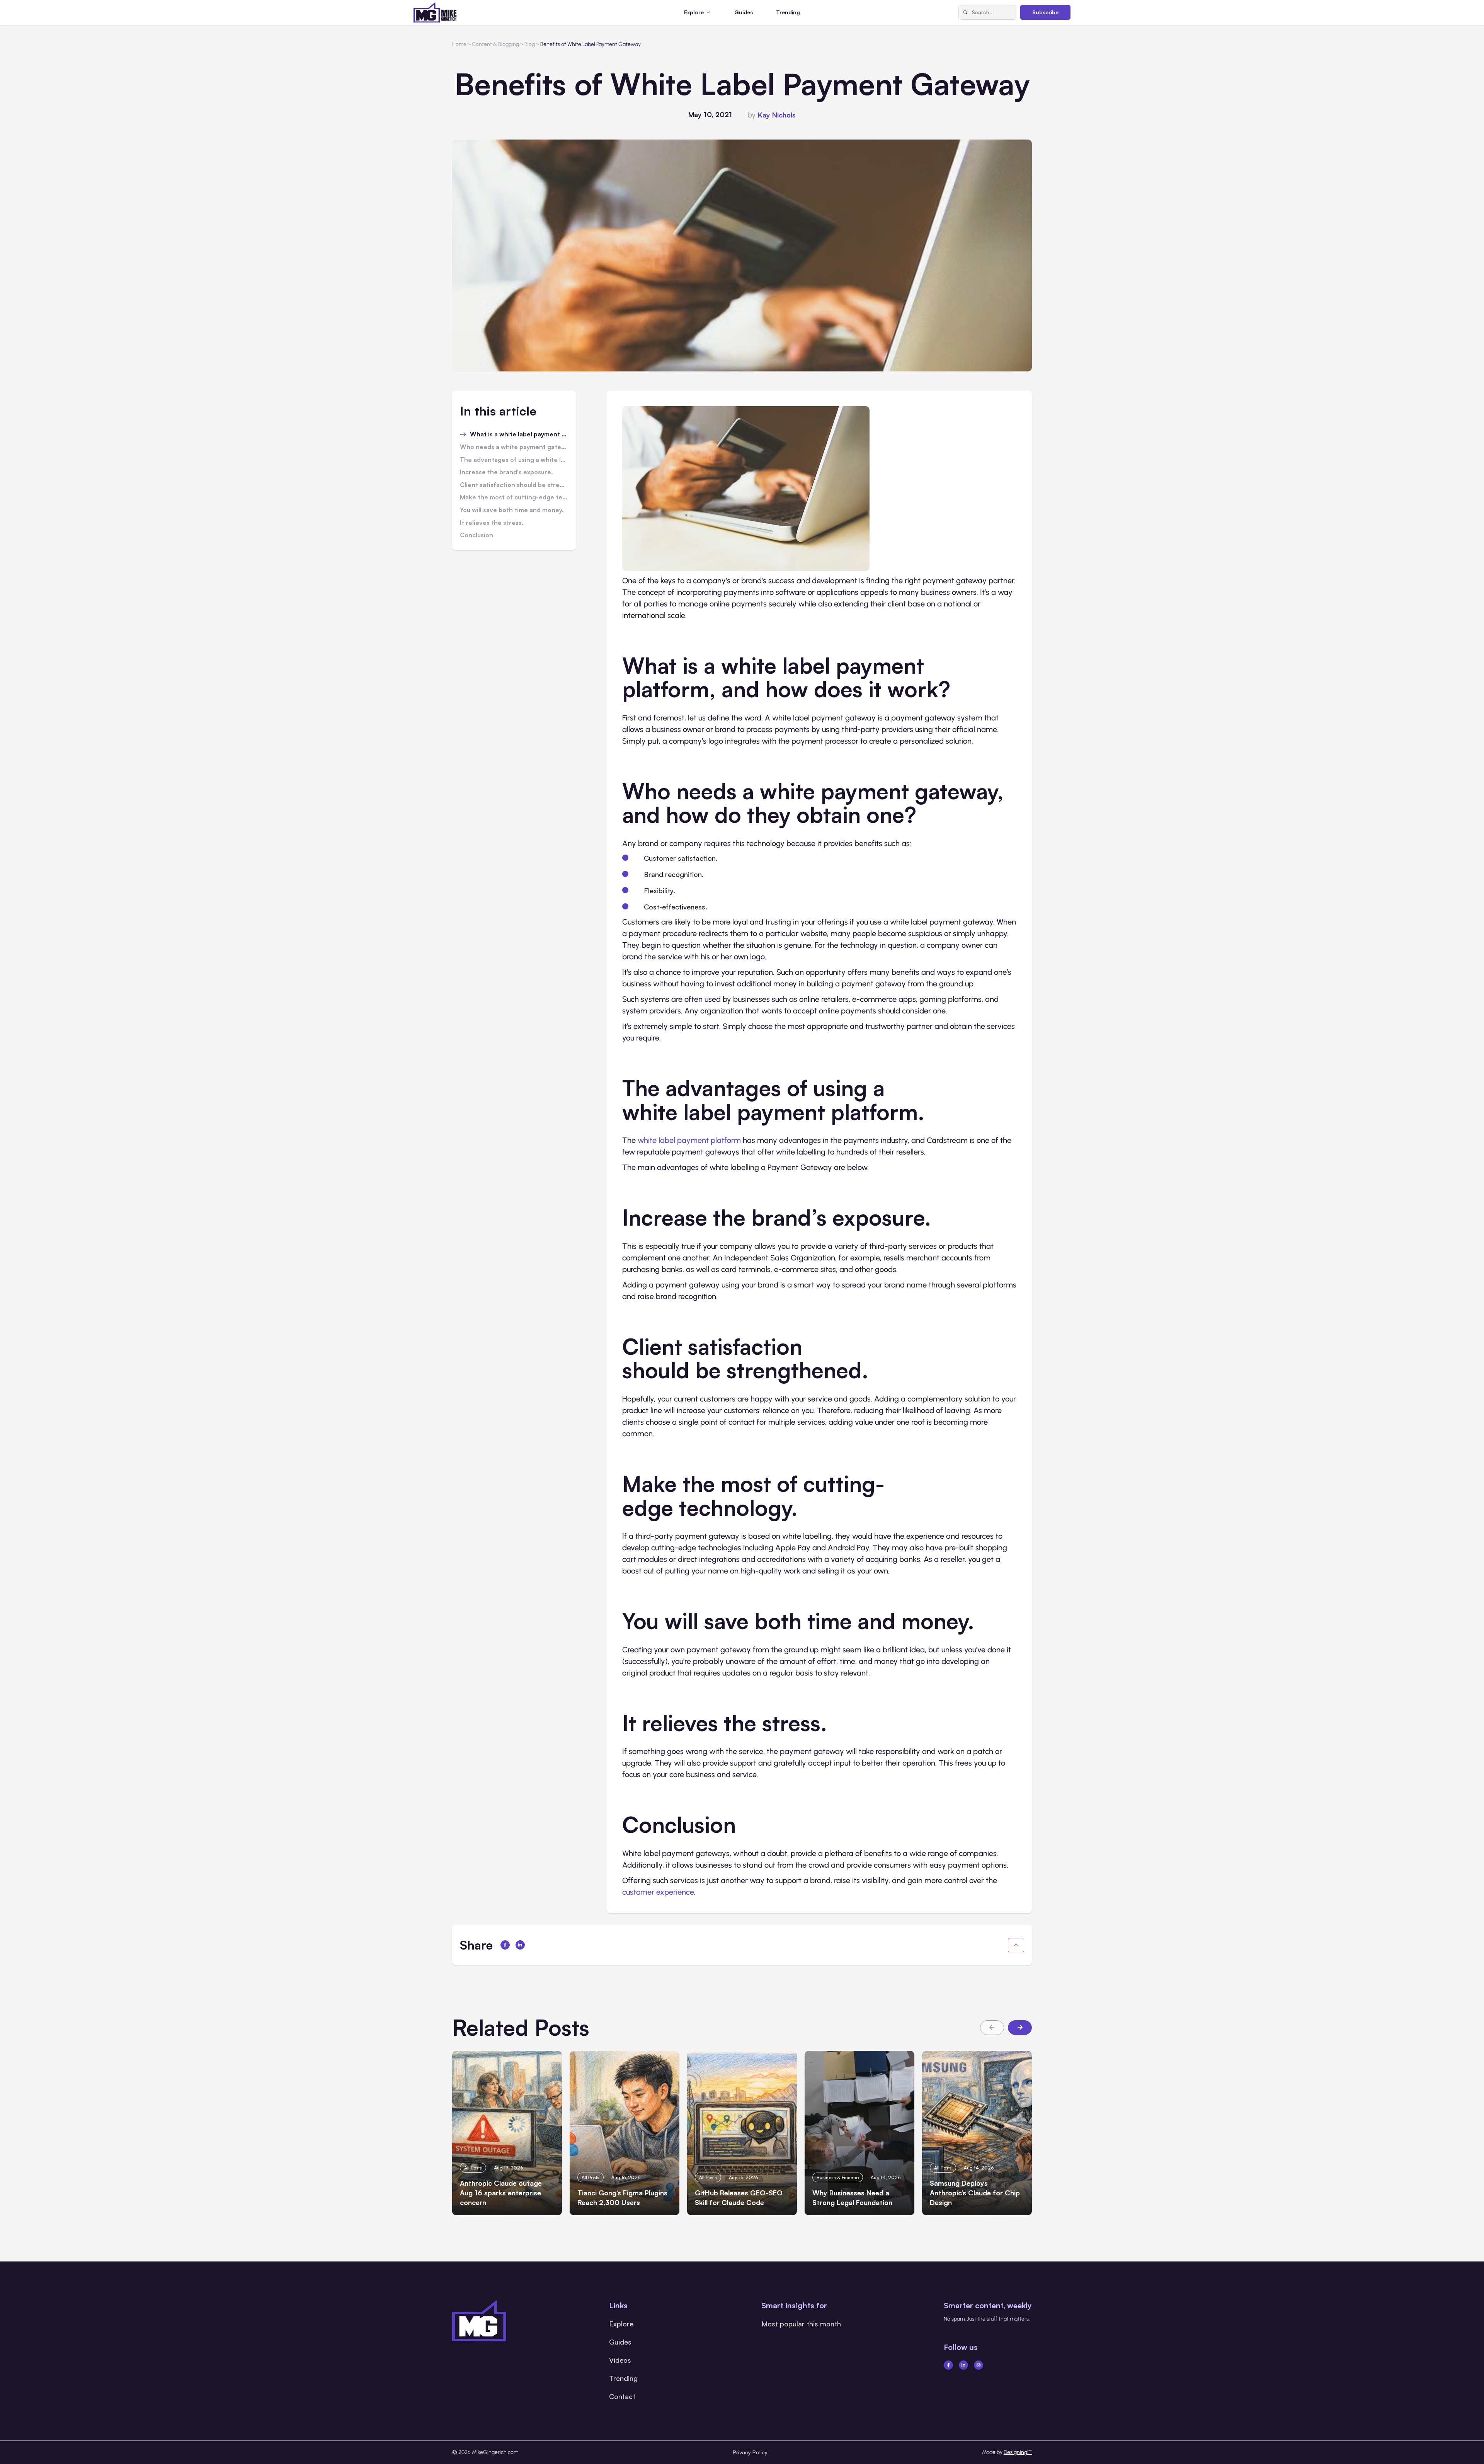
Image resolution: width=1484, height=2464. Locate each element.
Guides (744, 12)
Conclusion (477, 535)
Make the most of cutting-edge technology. (514, 497)
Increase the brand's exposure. (506, 472)
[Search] (965, 12)
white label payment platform (689, 1140)
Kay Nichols (777, 115)
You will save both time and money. (512, 510)
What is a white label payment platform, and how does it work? (519, 434)
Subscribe (1045, 12)
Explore (621, 2324)
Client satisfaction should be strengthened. (514, 485)
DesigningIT (1018, 2452)
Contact (622, 2396)
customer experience (658, 1892)
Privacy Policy (750, 2452)
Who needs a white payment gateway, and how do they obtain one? (514, 447)
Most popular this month (801, 2324)
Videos (620, 2360)
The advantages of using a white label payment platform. (514, 460)
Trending (788, 12)
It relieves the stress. (492, 523)
